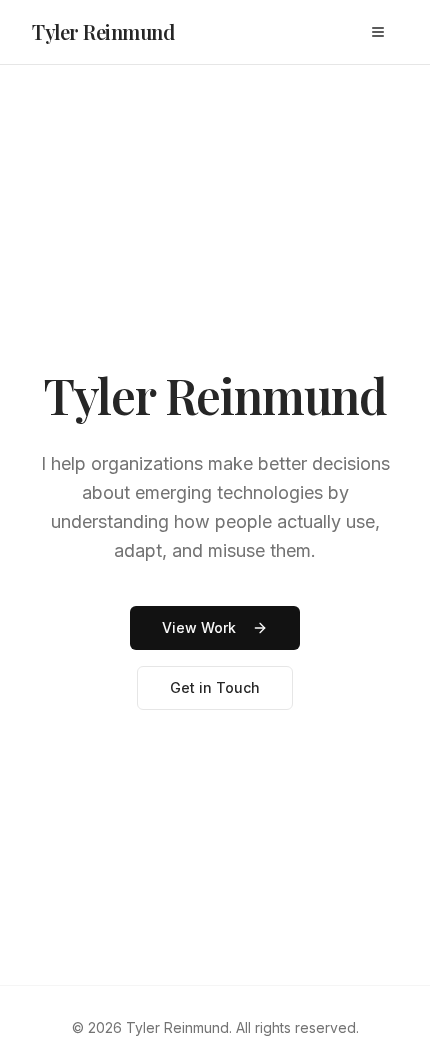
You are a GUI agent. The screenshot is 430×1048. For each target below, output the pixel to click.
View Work (199, 627)
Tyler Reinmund (103, 31)
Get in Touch (215, 687)
